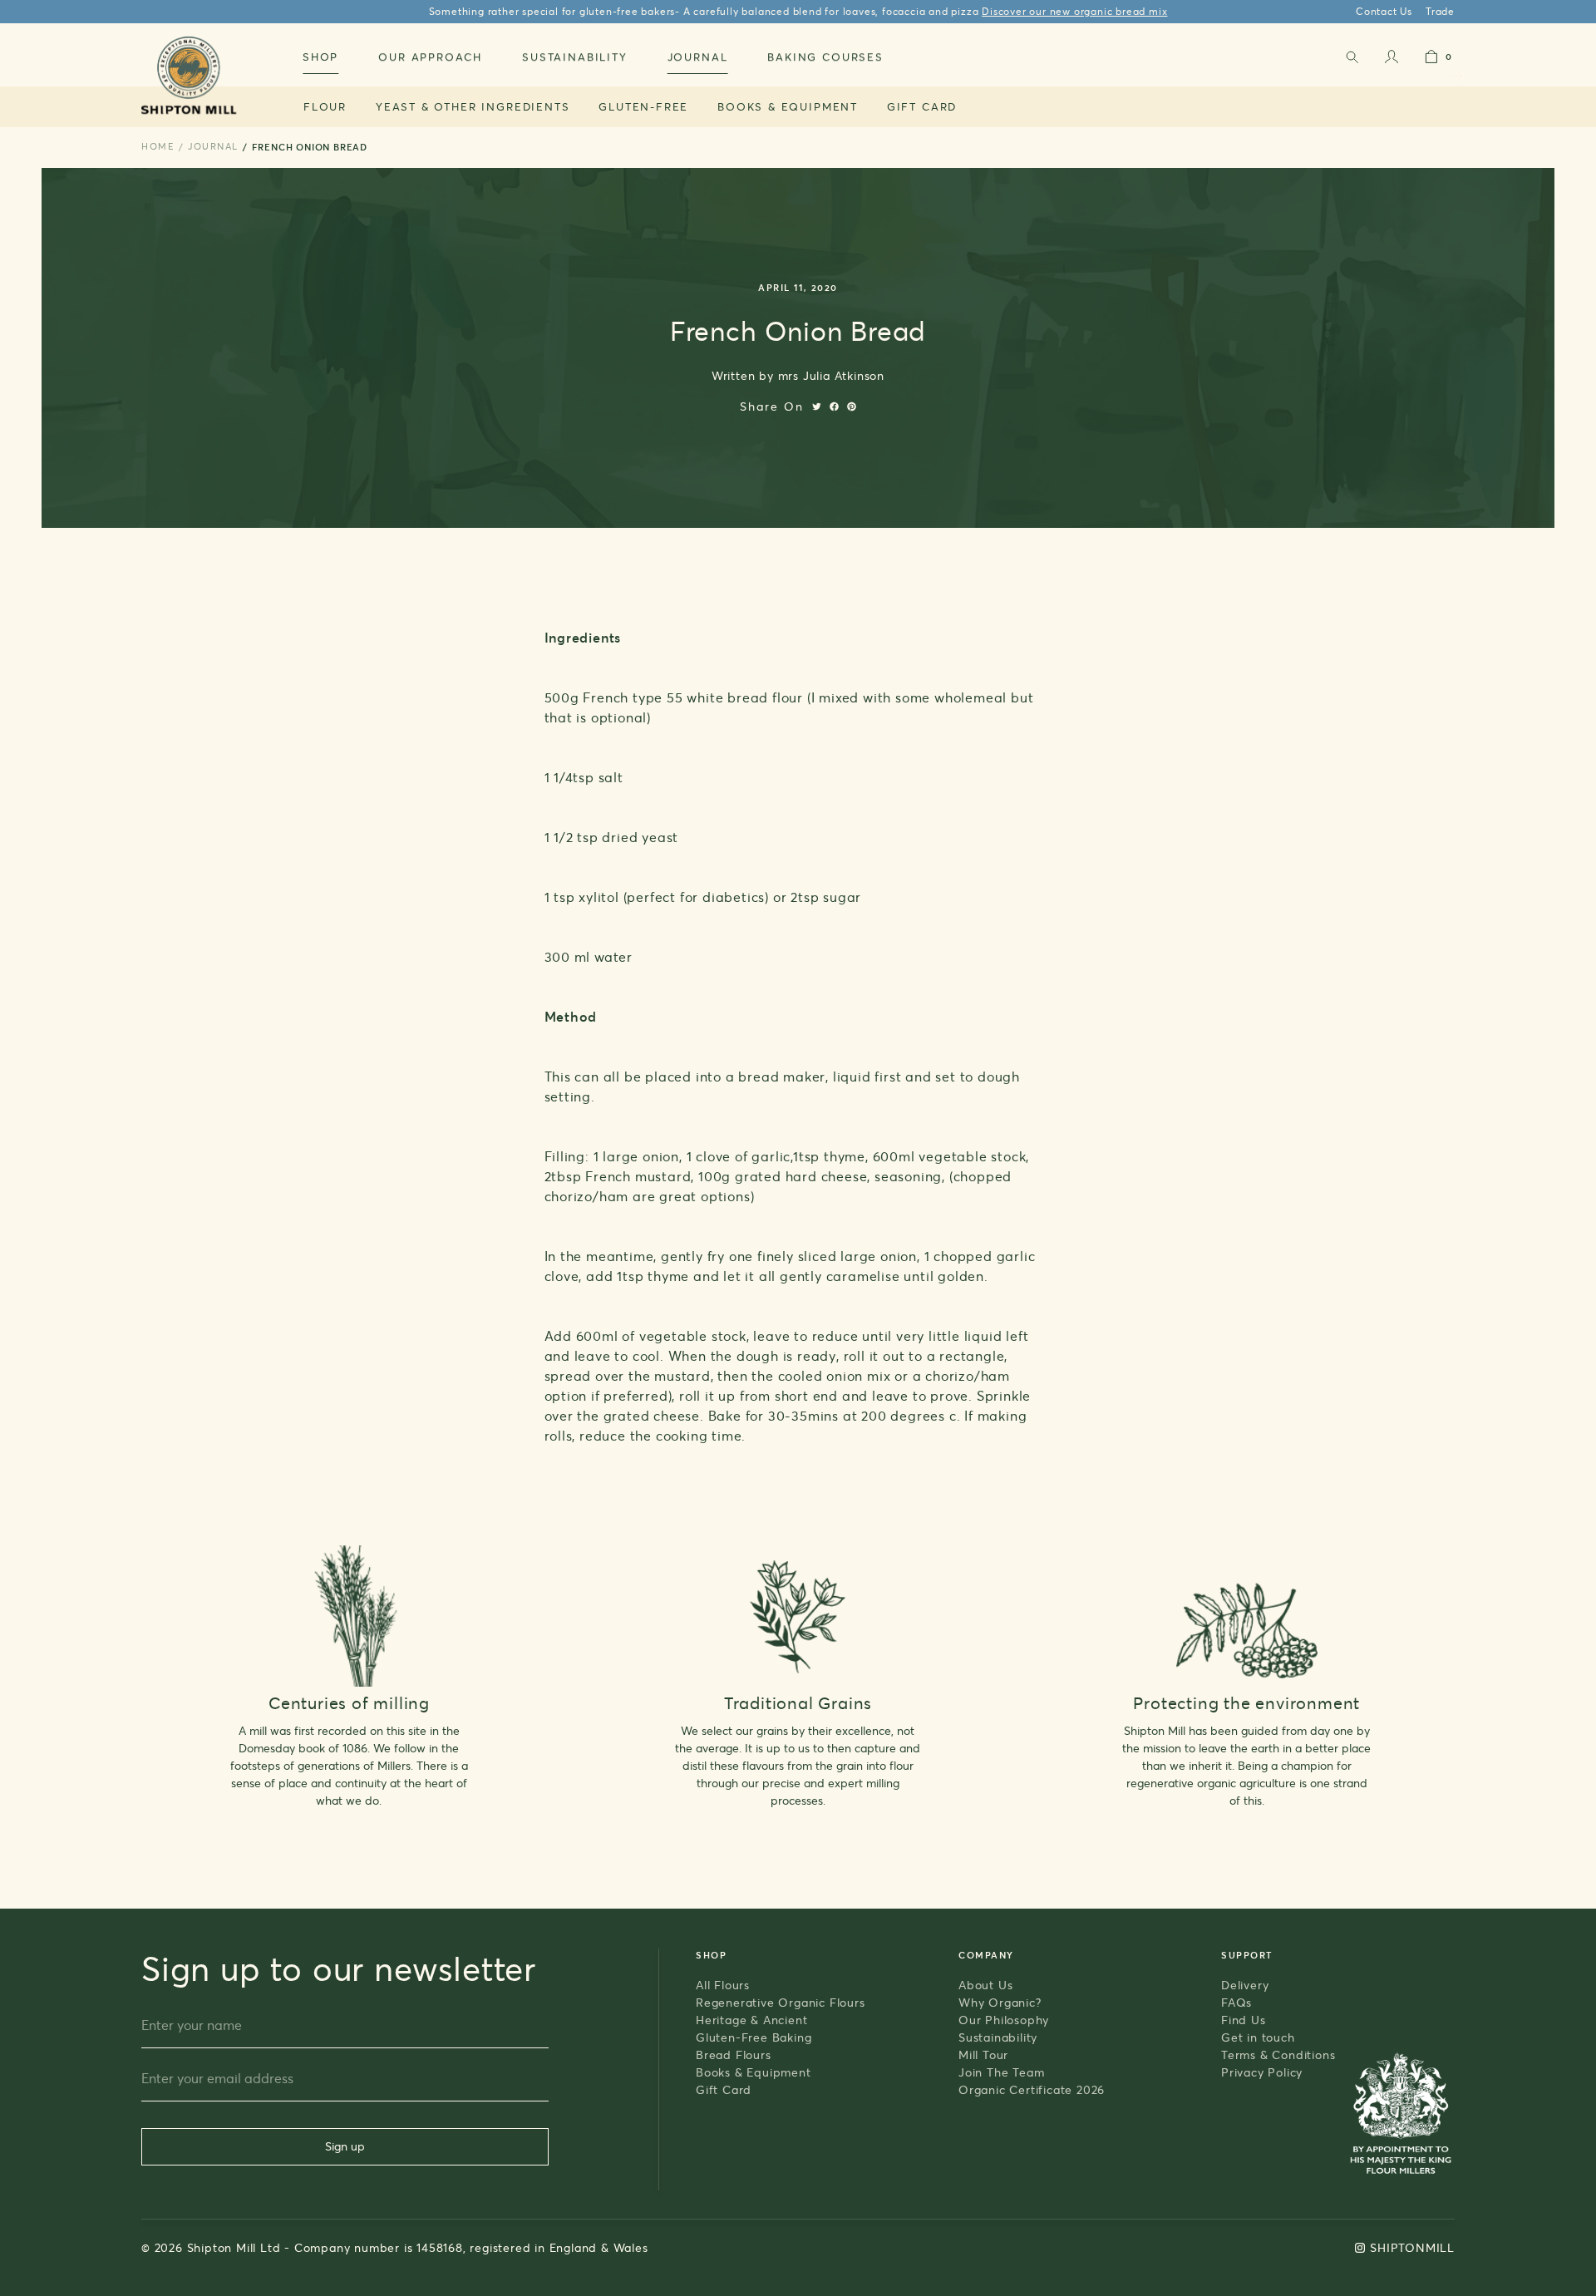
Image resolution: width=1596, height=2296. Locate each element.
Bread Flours (734, 2055)
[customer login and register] (1392, 60)
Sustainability (998, 2037)
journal (213, 146)
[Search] (1352, 60)
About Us (985, 1985)
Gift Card (922, 106)
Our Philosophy (1004, 2020)
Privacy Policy (1262, 2072)
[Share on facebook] (834, 406)
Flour (325, 106)
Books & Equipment (788, 106)
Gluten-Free (643, 106)
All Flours (723, 1985)
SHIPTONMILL (1412, 2247)
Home (158, 146)
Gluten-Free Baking (754, 2037)
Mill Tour (983, 2055)
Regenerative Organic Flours (781, 2002)
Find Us (1244, 2020)
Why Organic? (1000, 2002)
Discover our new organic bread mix (1074, 11)
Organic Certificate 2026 (1032, 2089)
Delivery (1245, 1985)
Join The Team (1001, 2072)
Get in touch (1258, 2037)
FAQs (1236, 2002)
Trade (1440, 11)
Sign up (345, 2146)
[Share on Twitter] (817, 406)
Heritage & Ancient (751, 2020)
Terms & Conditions (1278, 2055)
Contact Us (1384, 11)
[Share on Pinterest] (852, 406)
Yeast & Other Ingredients (473, 106)
